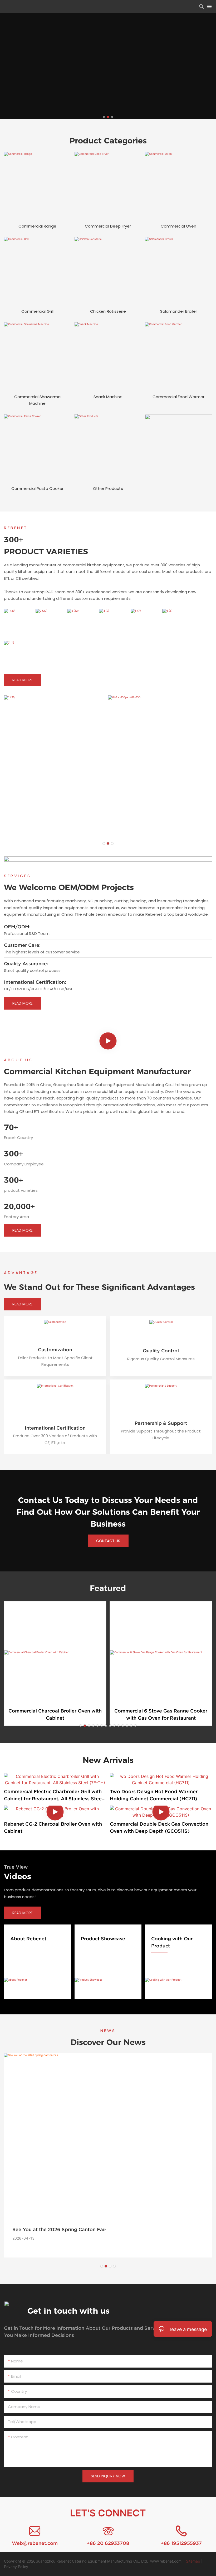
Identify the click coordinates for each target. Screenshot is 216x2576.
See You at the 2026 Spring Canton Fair (59, 2229)
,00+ (19, 1206)
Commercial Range (37, 226)
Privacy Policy (16, 2567)
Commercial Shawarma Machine (37, 400)
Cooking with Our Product (172, 1942)
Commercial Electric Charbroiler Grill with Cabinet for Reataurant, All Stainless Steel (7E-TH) (53, 1795)
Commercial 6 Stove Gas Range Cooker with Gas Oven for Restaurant (161, 1714)
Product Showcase (103, 1939)
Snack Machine (108, 397)
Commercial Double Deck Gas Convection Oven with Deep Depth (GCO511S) (159, 1827)
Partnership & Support (161, 1423)
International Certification (55, 1428)
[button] (104, 117)
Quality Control (161, 1351)
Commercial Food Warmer (178, 397)
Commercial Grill (37, 311)
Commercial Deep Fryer (108, 226)
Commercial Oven (178, 226)
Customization (55, 1350)
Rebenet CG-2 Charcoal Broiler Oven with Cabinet (53, 1827)
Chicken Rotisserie (108, 311)
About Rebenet (28, 1939)
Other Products (108, 488)
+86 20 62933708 (108, 2543)
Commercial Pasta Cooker (37, 488)
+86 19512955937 (181, 2543)
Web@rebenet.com (35, 2543)
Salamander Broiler (179, 311)
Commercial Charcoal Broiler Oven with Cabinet (55, 1714)
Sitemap (193, 2561)
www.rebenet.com (166, 2561)
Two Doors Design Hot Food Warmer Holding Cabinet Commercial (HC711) (154, 1795)
